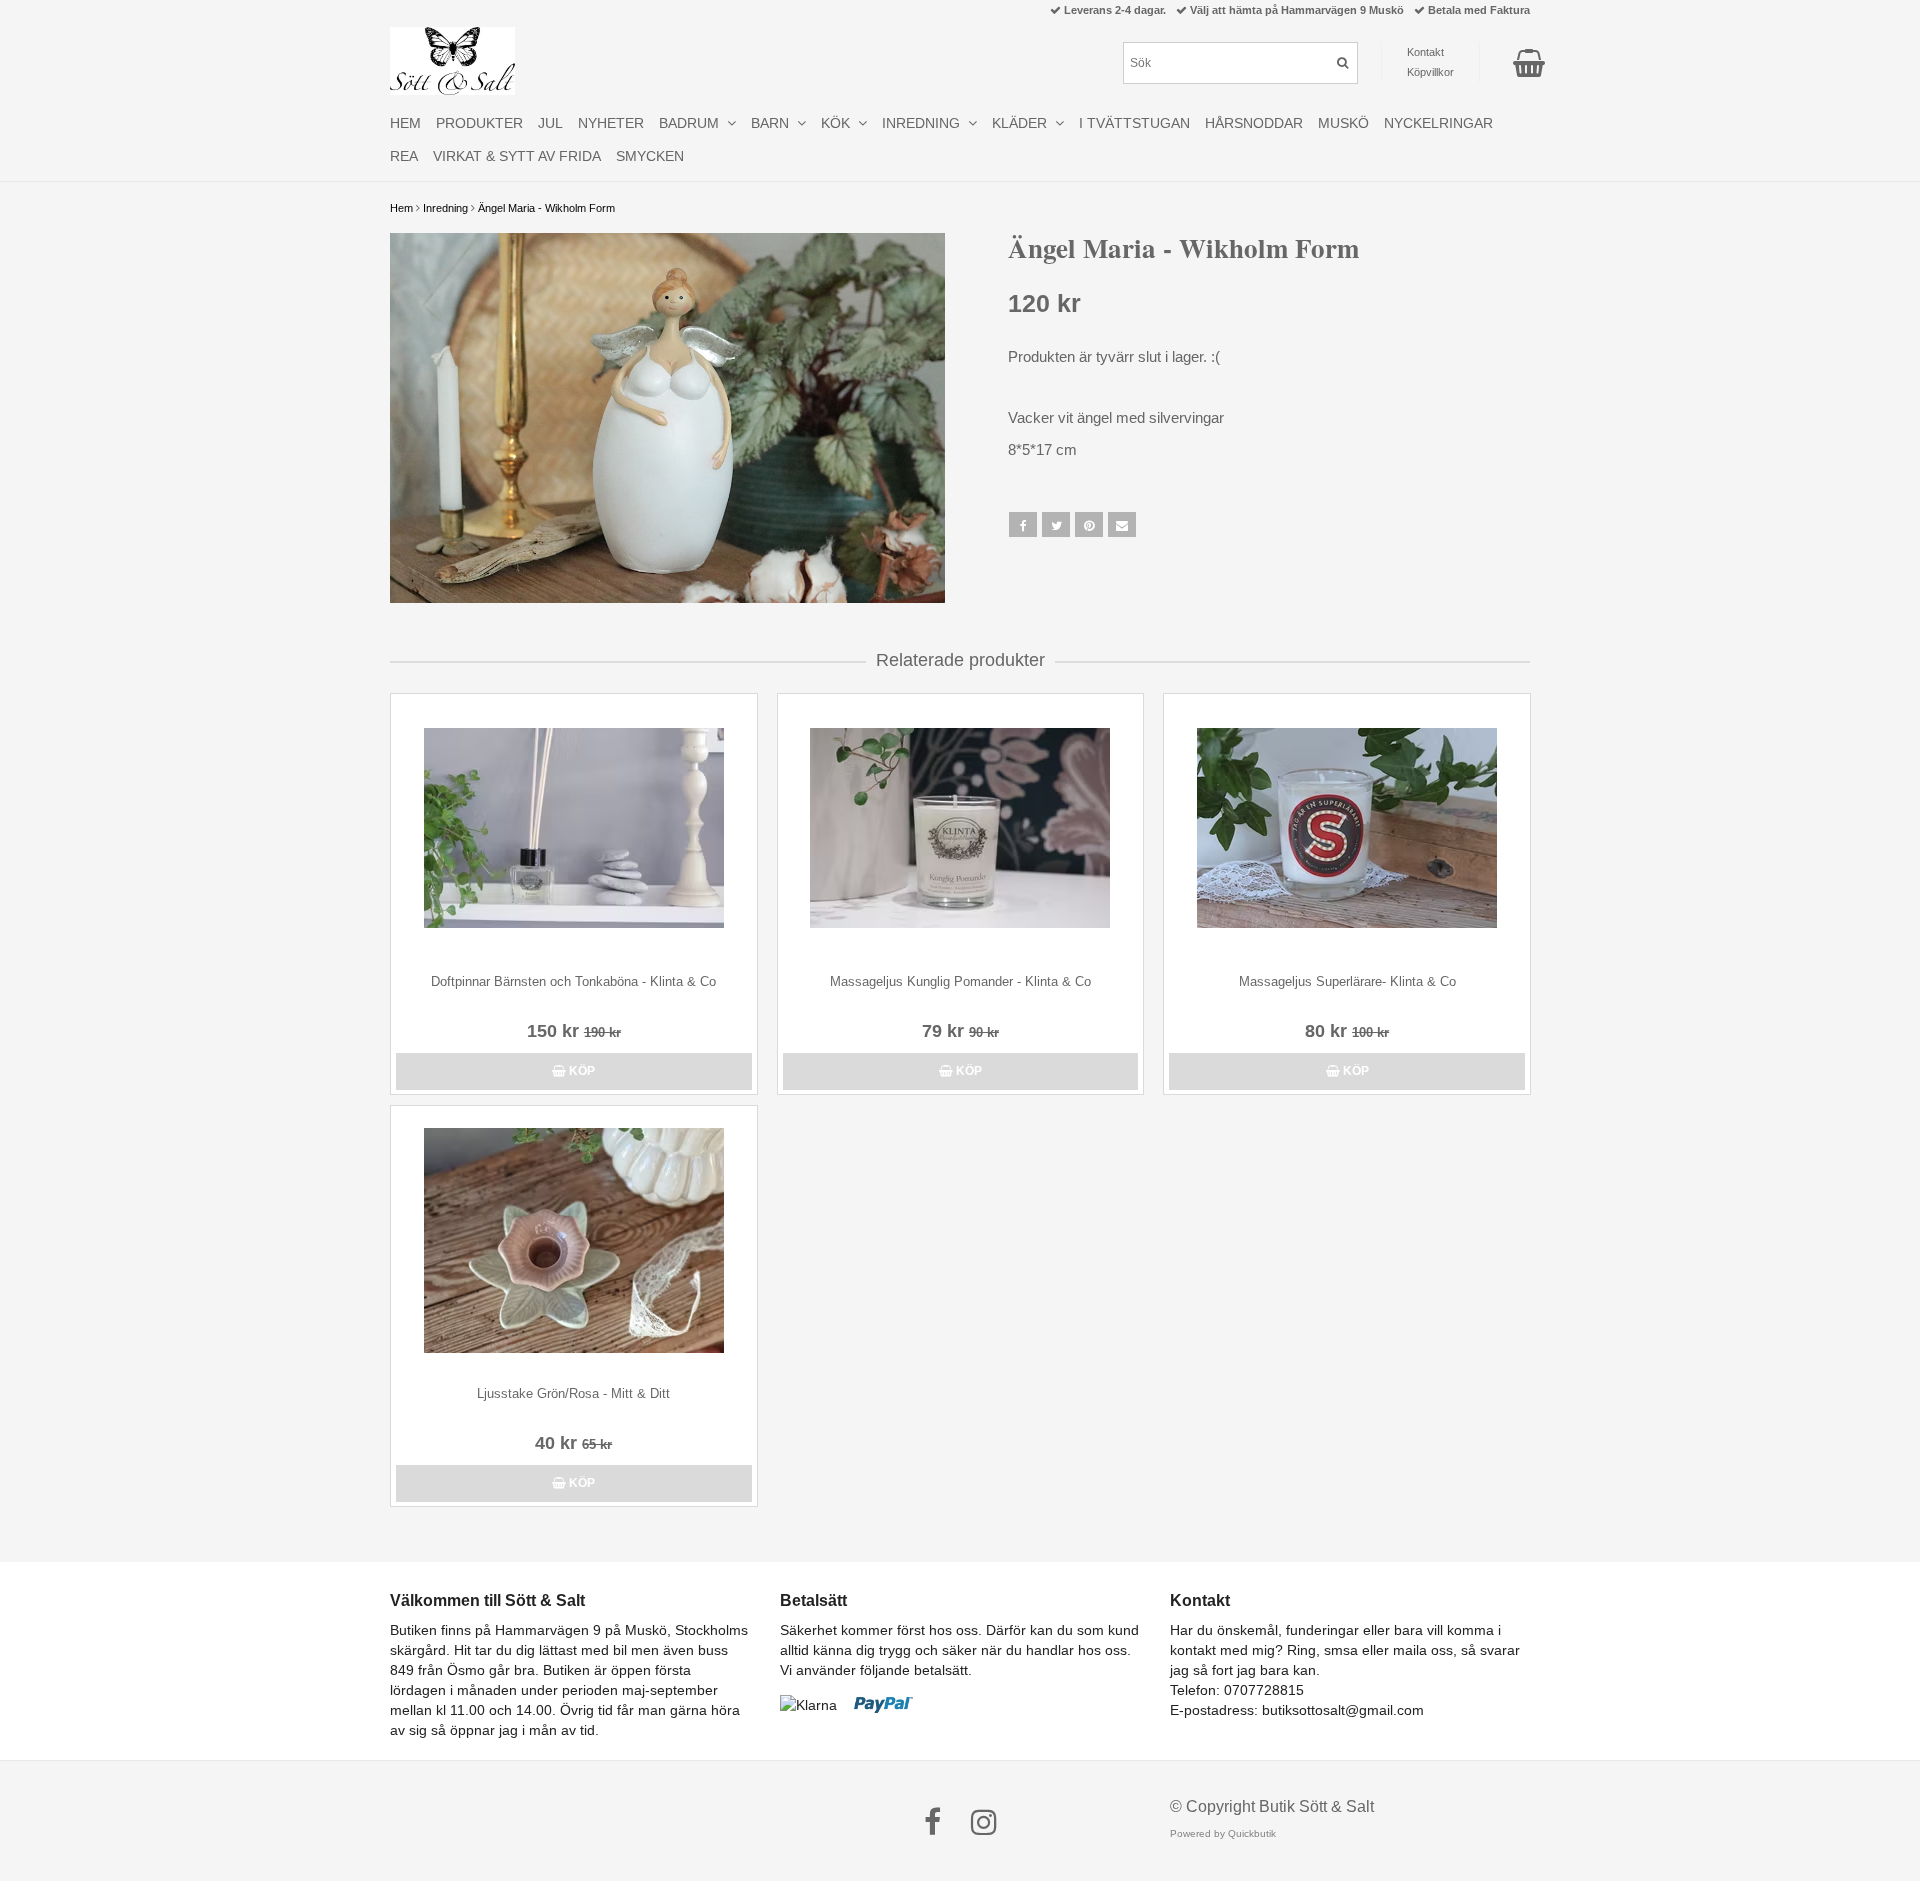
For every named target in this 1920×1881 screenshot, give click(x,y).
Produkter (479, 123)
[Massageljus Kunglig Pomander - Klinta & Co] (961, 828)
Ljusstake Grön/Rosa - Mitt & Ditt (573, 1393)
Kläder (1023, 123)
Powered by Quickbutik (1223, 1833)
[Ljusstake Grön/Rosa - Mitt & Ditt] (574, 1240)
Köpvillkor (1430, 72)
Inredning (445, 208)
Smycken (650, 156)
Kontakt (1425, 52)
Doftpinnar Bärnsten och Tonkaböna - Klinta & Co (573, 981)
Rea (404, 156)
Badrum (693, 123)
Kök (839, 123)
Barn (774, 123)
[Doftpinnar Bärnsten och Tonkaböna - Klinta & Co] (574, 828)
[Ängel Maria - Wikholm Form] (667, 418)
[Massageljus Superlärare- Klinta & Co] (1347, 828)
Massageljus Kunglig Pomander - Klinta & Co (960, 981)
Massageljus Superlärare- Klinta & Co (1347, 981)
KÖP (580, 1071)
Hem (401, 208)
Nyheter (611, 123)
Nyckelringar (1438, 123)
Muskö (1343, 123)
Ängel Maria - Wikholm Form (546, 208)
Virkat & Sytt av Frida (517, 156)
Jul (550, 123)
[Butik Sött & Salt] (452, 61)
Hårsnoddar (1254, 123)
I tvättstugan (1134, 123)
